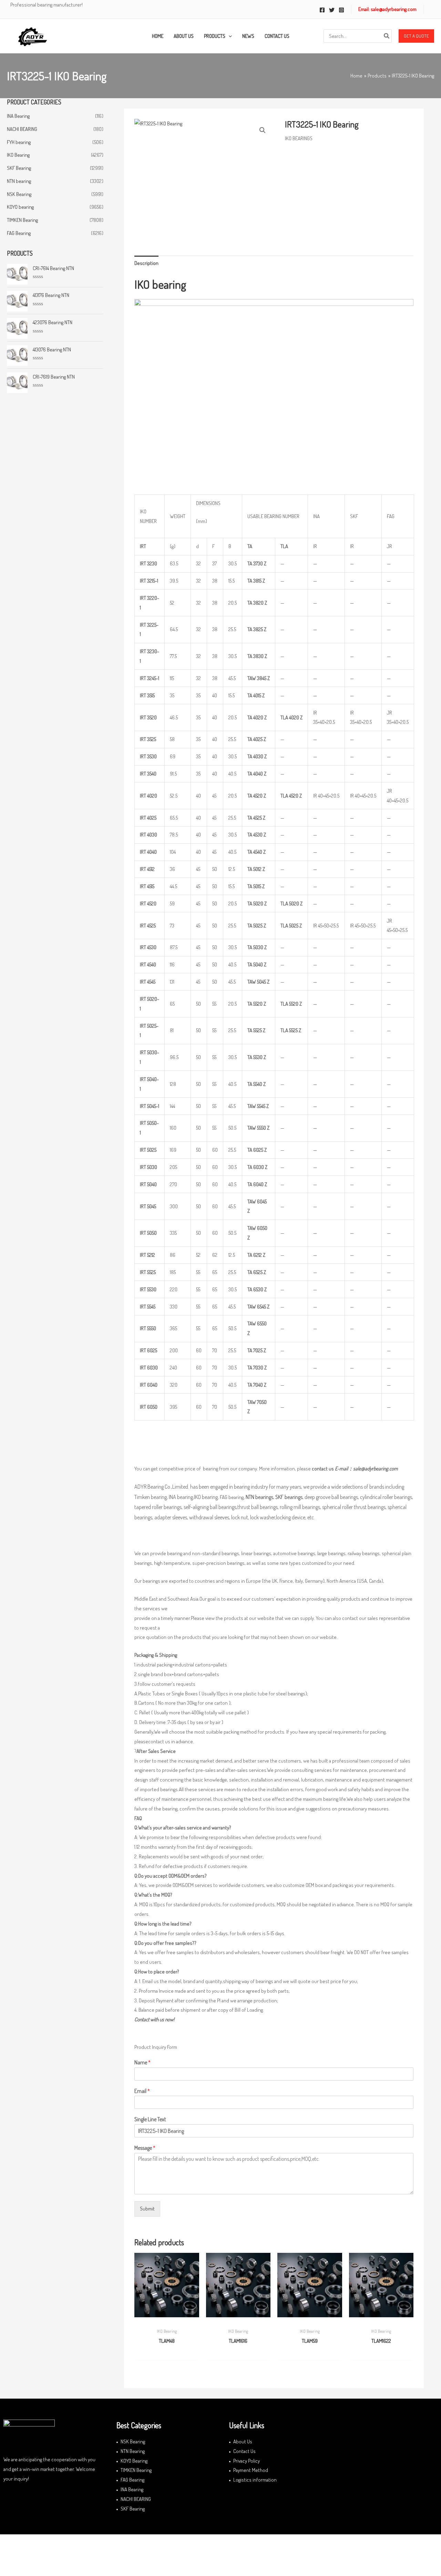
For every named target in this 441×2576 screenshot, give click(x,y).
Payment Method (251, 2470)
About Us (243, 2441)
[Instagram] (341, 10)
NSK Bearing (19, 194)
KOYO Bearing (134, 2461)
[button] (416, 36)
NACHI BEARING (22, 129)
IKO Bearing (18, 155)
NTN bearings (259, 1497)
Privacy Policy (247, 2461)
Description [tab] (146, 263)
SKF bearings (289, 1497)
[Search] (387, 36)
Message (145, 2148)
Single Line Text (150, 2119)
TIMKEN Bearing (22, 220)
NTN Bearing (133, 2451)
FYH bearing (19, 142)
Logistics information (255, 2480)
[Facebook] (322, 10)
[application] (229, 36)
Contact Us (244, 2451)
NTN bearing (19, 181)
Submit (147, 2209)
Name (142, 2062)
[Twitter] (332, 10)
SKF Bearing (19, 168)
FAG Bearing (19, 233)
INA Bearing (18, 116)
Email (142, 2091)
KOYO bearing (20, 207)
